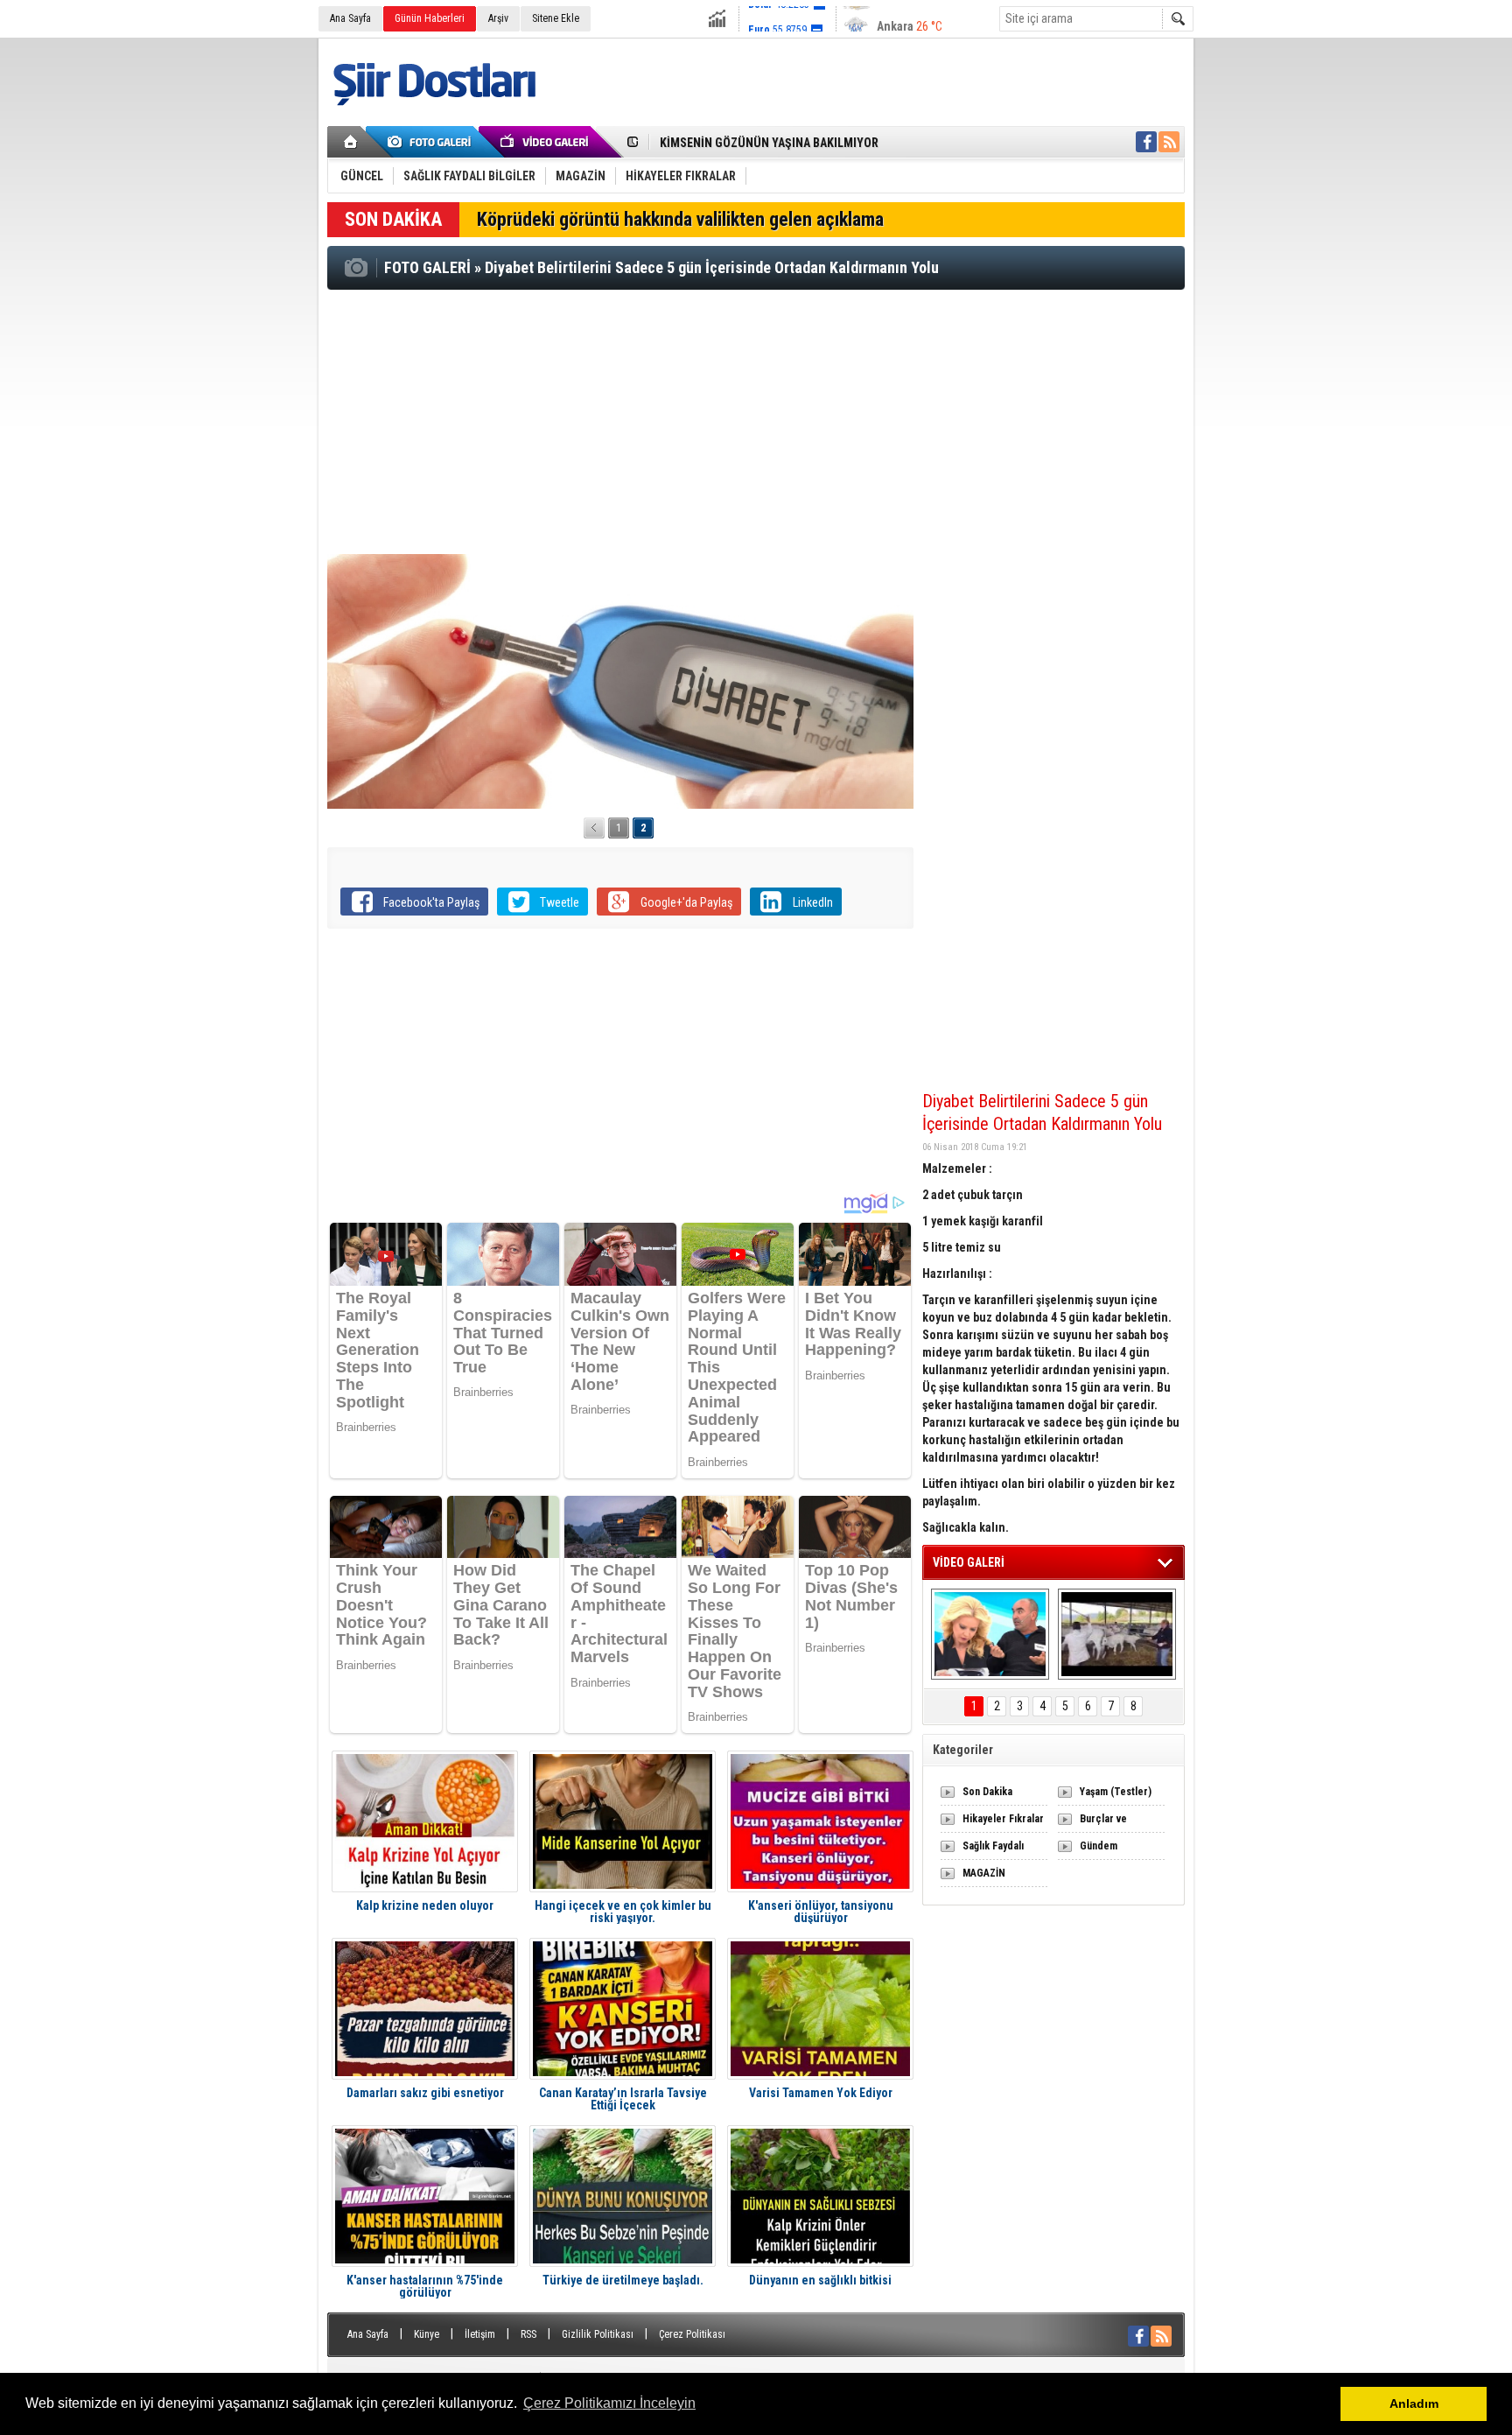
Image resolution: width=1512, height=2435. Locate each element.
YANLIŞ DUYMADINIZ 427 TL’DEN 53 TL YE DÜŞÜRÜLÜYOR (809, 143)
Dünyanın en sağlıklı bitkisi (820, 2281)
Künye (427, 2334)
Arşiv (498, 18)
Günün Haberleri (430, 18)
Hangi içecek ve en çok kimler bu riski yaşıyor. (623, 1912)
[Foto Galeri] (432, 142)
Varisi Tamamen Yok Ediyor (821, 2093)
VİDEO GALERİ (969, 1562)
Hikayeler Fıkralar (1003, 1819)
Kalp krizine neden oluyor (425, 1906)
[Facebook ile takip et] (1146, 142)
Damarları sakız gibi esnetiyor (425, 2093)
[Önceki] (594, 828)
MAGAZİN (984, 1873)
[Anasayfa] (351, 142)
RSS (528, 2334)
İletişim (480, 2334)
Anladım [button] (1414, 2403)
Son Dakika (987, 1792)
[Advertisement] (756, 421)
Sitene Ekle (556, 18)
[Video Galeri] (546, 142)
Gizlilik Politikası (598, 2334)
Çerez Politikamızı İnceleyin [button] (609, 2403)
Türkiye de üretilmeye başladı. (623, 2281)
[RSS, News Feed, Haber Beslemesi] (1169, 142)
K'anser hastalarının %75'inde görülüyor (425, 2286)
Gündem (1099, 1846)
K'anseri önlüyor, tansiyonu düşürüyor (821, 1912)
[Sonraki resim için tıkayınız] (620, 681)
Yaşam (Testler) (1116, 1792)
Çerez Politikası (692, 2334)
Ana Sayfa (350, 18)
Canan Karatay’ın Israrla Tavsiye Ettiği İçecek (623, 2099)
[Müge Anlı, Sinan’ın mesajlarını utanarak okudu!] (990, 1634)
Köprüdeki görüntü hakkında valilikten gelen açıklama (680, 219)
